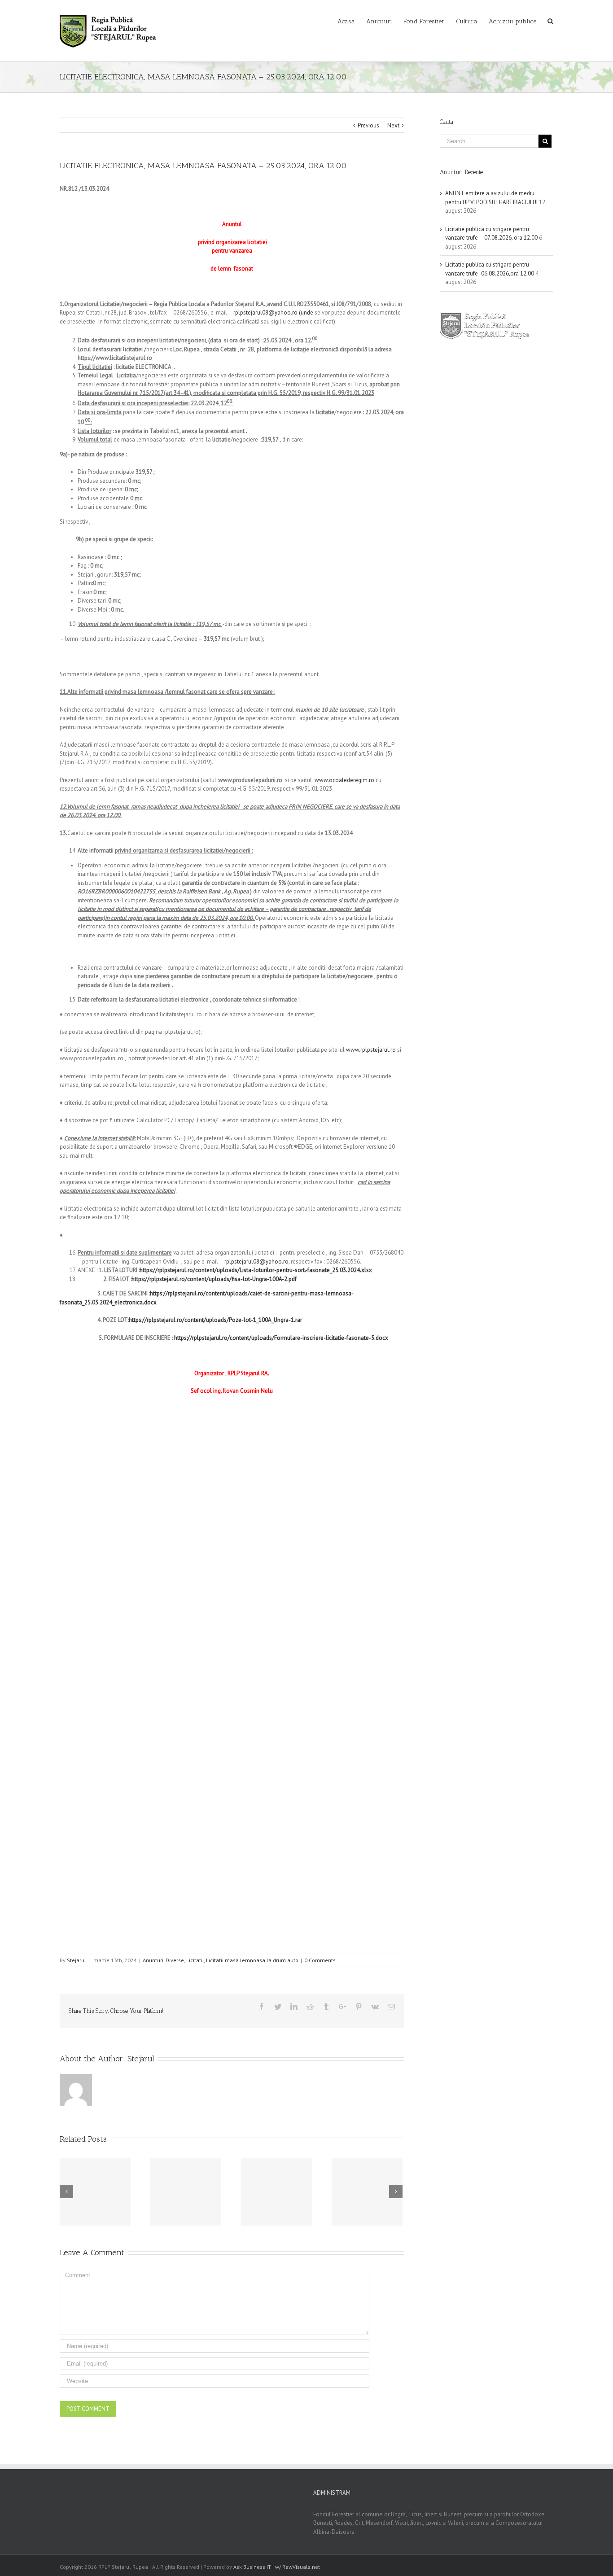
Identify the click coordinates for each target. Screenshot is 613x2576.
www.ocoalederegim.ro (344, 780)
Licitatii (195, 1960)
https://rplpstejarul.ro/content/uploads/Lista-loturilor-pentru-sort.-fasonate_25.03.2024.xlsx (256, 1270)
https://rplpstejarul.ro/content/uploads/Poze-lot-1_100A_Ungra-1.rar (215, 1320)
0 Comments (320, 1960)
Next (393, 125)
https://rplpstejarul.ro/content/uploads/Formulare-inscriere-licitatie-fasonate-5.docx (281, 1338)
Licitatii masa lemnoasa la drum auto (252, 1960)
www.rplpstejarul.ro (371, 1050)
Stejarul (77, 1960)
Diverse (175, 1960)
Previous (368, 125)
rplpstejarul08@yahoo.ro (256, 1262)
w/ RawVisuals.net (298, 2567)
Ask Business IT (252, 2567)
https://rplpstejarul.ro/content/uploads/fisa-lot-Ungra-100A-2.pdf (214, 1279)
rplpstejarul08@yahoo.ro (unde (273, 313)
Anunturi (153, 1960)
